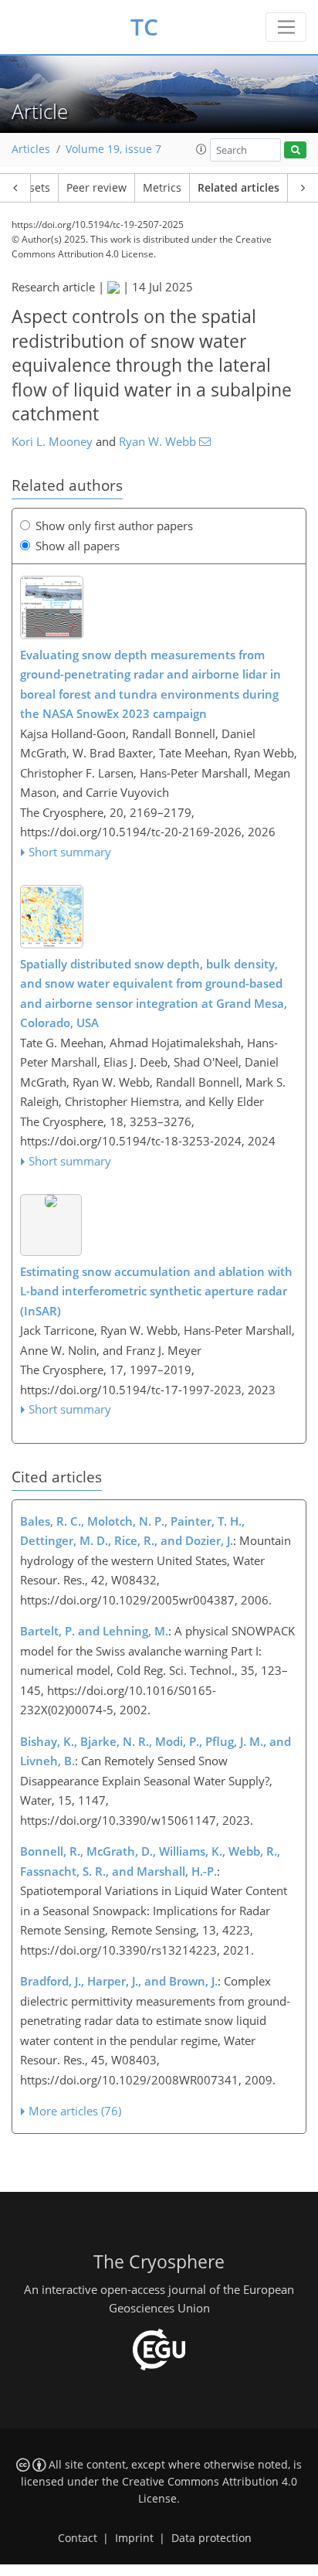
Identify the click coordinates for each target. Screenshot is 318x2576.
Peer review (96, 188)
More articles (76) (75, 2111)
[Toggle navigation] (286, 27)
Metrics (162, 188)
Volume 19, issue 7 (113, 149)
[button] (201, 149)
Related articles (238, 188)
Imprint (134, 2538)
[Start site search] (295, 150)
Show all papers (78, 546)
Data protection (211, 2538)
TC (144, 27)
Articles (31, 149)
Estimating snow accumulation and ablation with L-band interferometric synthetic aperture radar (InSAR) (156, 1291)
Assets (34, 188)
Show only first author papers (114, 526)
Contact (78, 2538)
